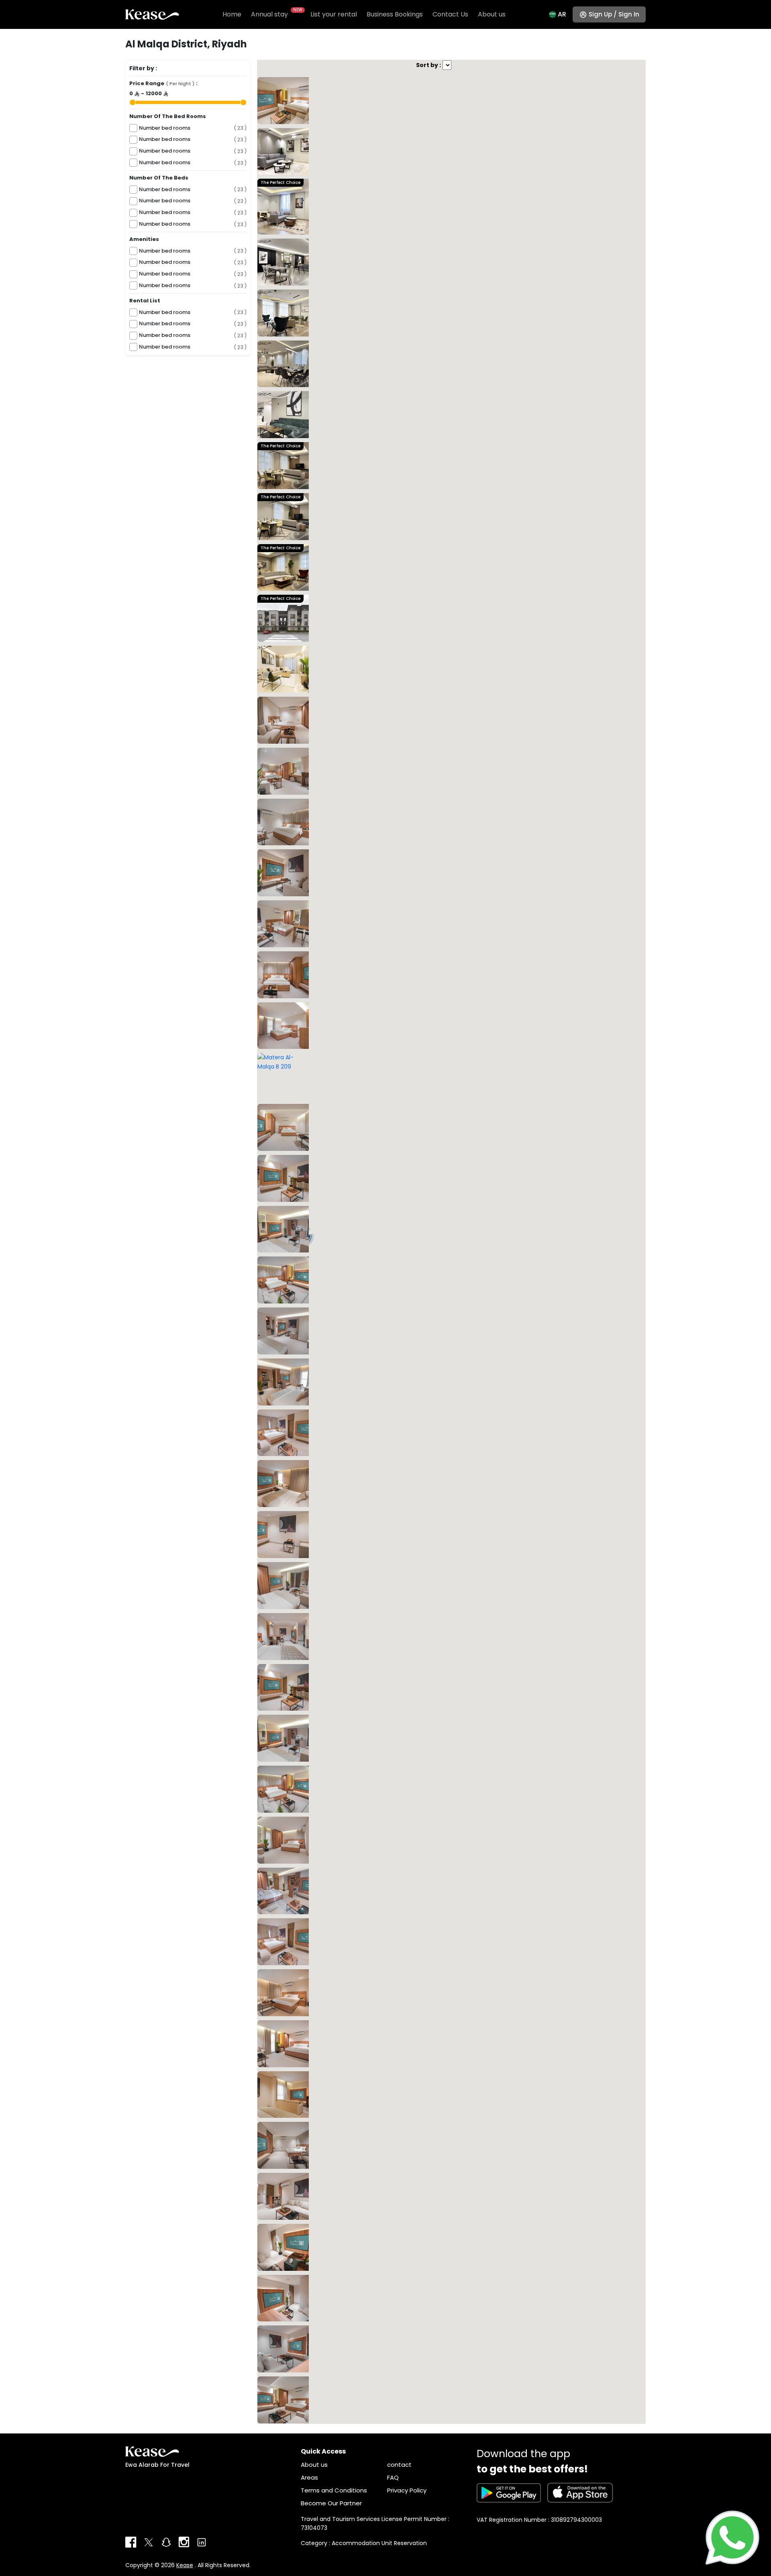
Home (232, 14)
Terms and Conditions (334, 2490)
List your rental (334, 14)
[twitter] (149, 2542)
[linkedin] (202, 2542)
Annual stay (276, 14)
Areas (309, 2477)
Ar (562, 14)
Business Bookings (395, 14)
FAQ (393, 2477)
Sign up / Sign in (614, 14)
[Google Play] (509, 2493)
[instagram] (184, 2542)
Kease (185, 2565)
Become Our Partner (331, 2503)
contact (399, 2465)
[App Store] (580, 2493)
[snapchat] (166, 2542)
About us (492, 14)
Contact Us (450, 14)
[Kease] (152, 14)
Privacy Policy (407, 2490)
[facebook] (131, 2542)
